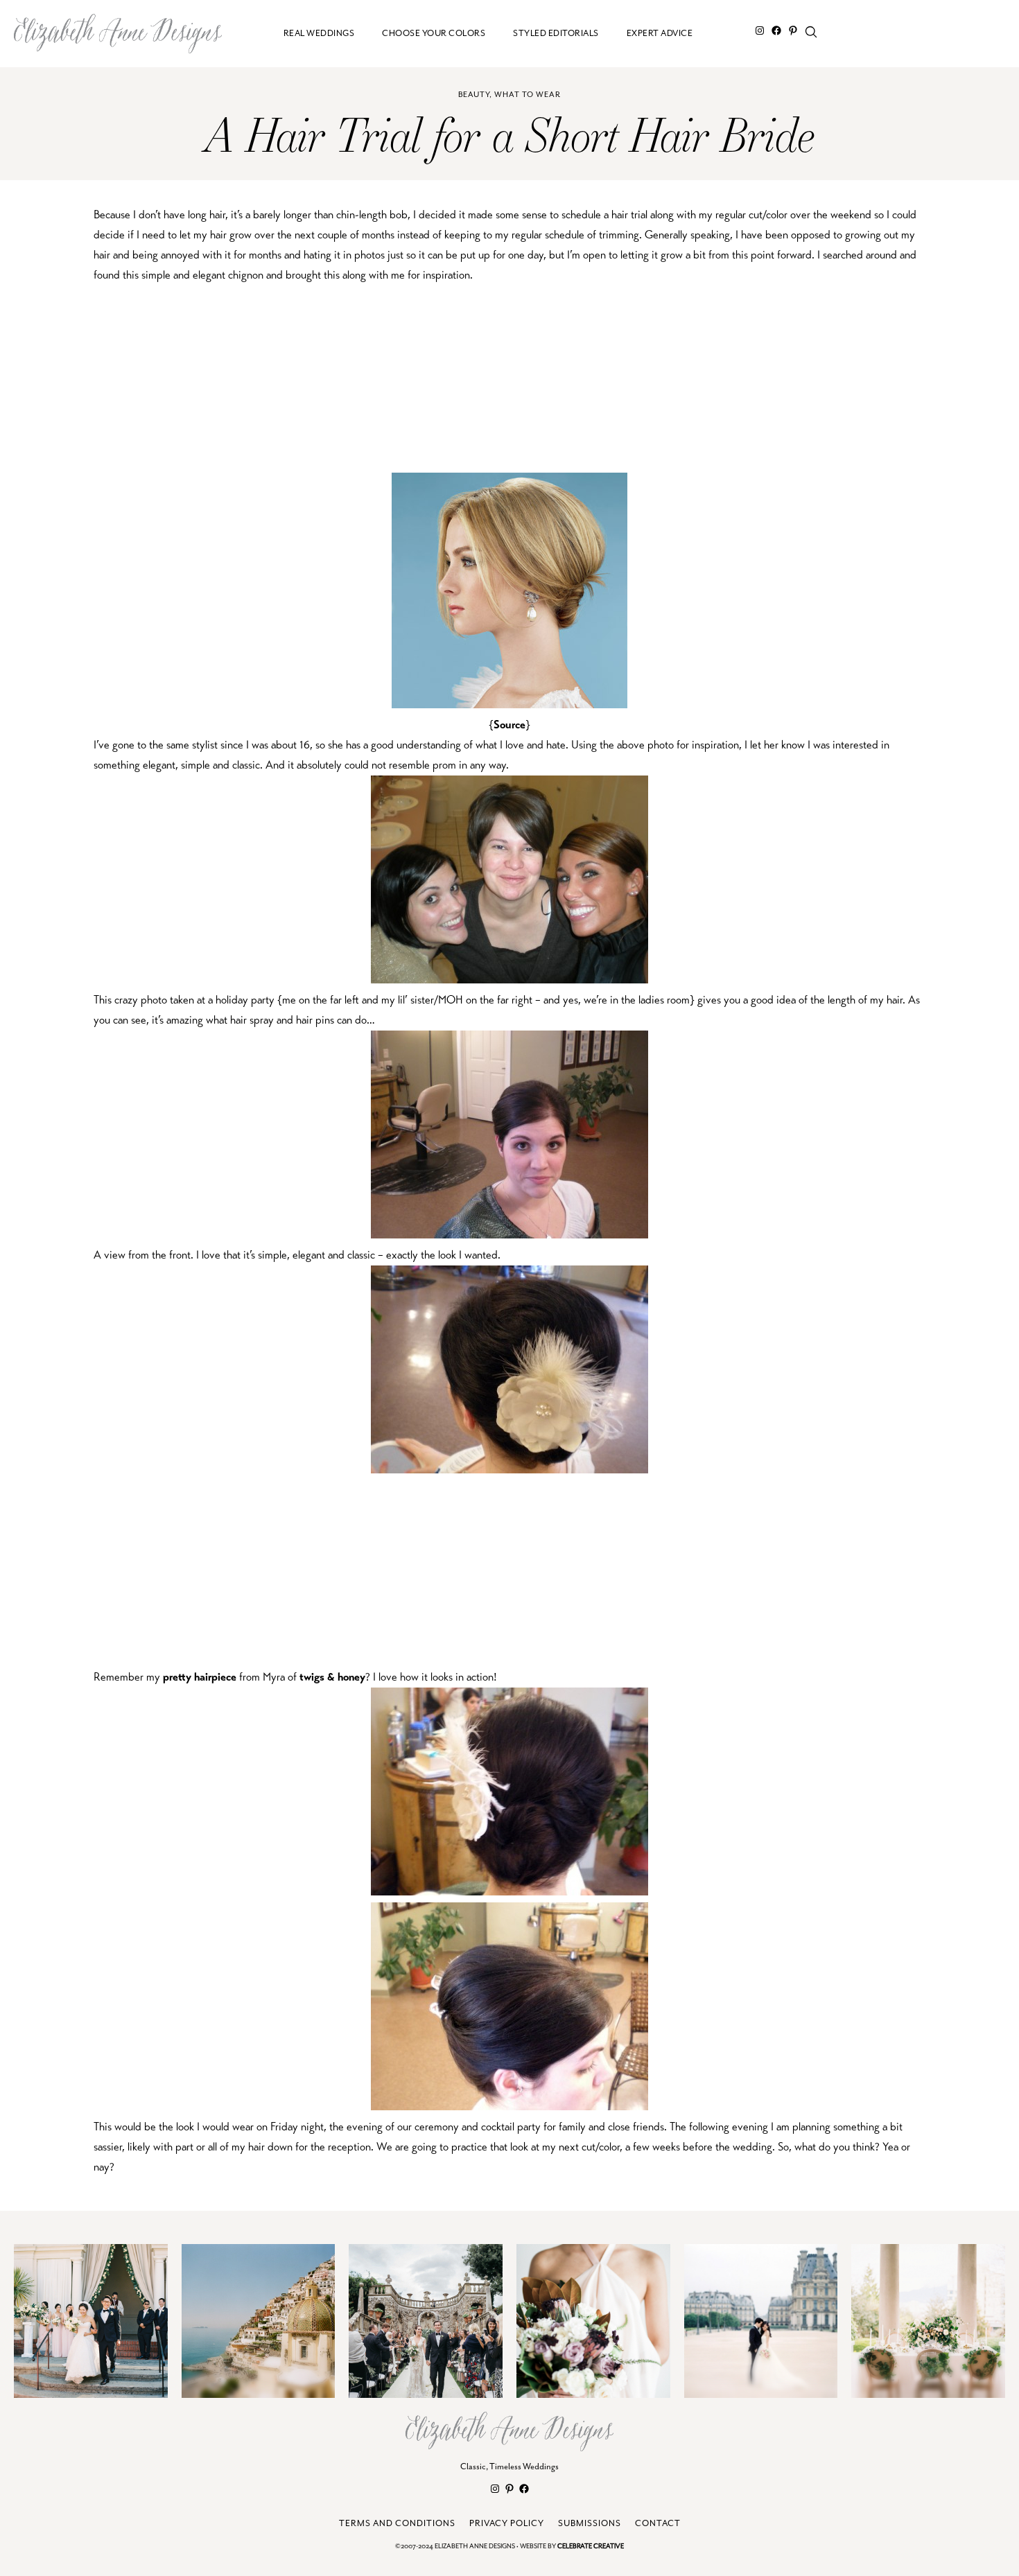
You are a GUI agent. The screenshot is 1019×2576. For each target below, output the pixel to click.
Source (509, 725)
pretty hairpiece (200, 1677)
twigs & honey (332, 1677)
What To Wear (528, 95)
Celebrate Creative (591, 2547)
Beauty (474, 95)
